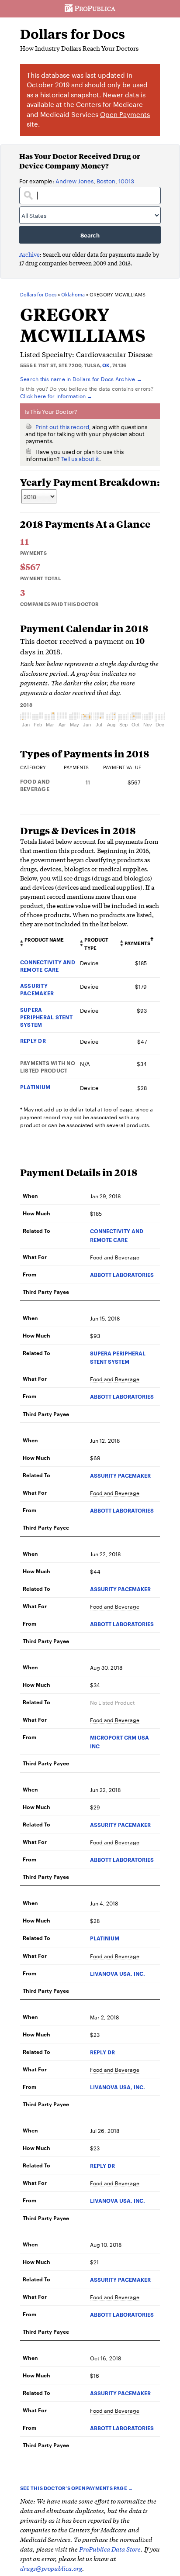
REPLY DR (33, 1040)
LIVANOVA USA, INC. (118, 1973)
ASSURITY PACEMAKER (37, 989)
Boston (106, 181)
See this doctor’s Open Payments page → (76, 2488)
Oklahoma (73, 295)
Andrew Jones (74, 181)
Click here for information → (56, 396)
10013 (126, 181)
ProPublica (90, 9)
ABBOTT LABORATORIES (122, 1274)
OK (106, 365)
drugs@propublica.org (51, 2568)
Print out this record (62, 426)
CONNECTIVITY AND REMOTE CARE (48, 966)
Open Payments (125, 114)
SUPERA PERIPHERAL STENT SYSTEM (46, 1017)
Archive (29, 254)
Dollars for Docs (73, 34)
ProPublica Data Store (110, 2549)
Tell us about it (80, 458)
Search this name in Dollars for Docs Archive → (81, 378)
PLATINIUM (35, 1087)
